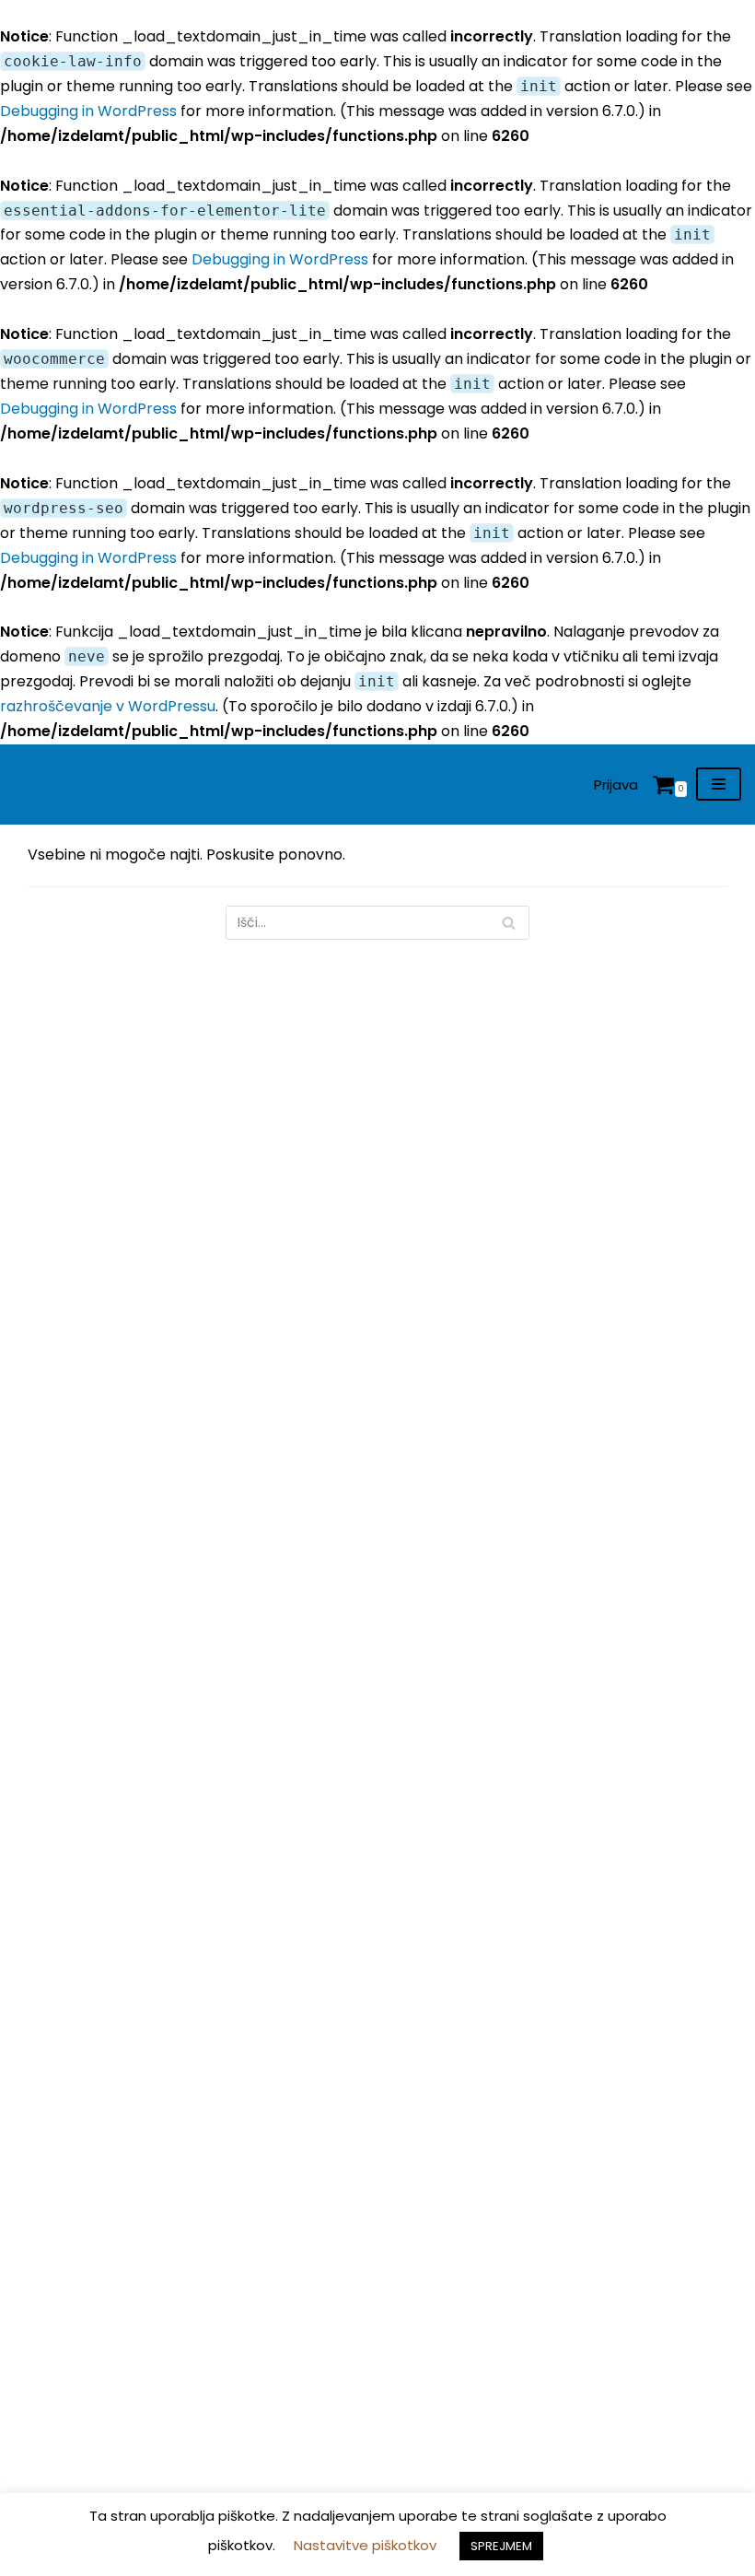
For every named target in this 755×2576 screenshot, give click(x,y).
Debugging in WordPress (88, 111)
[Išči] (509, 923)
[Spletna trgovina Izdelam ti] (41, 785)
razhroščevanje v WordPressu (108, 706)
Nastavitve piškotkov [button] (365, 2545)
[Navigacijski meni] (719, 784)
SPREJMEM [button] (501, 2546)
